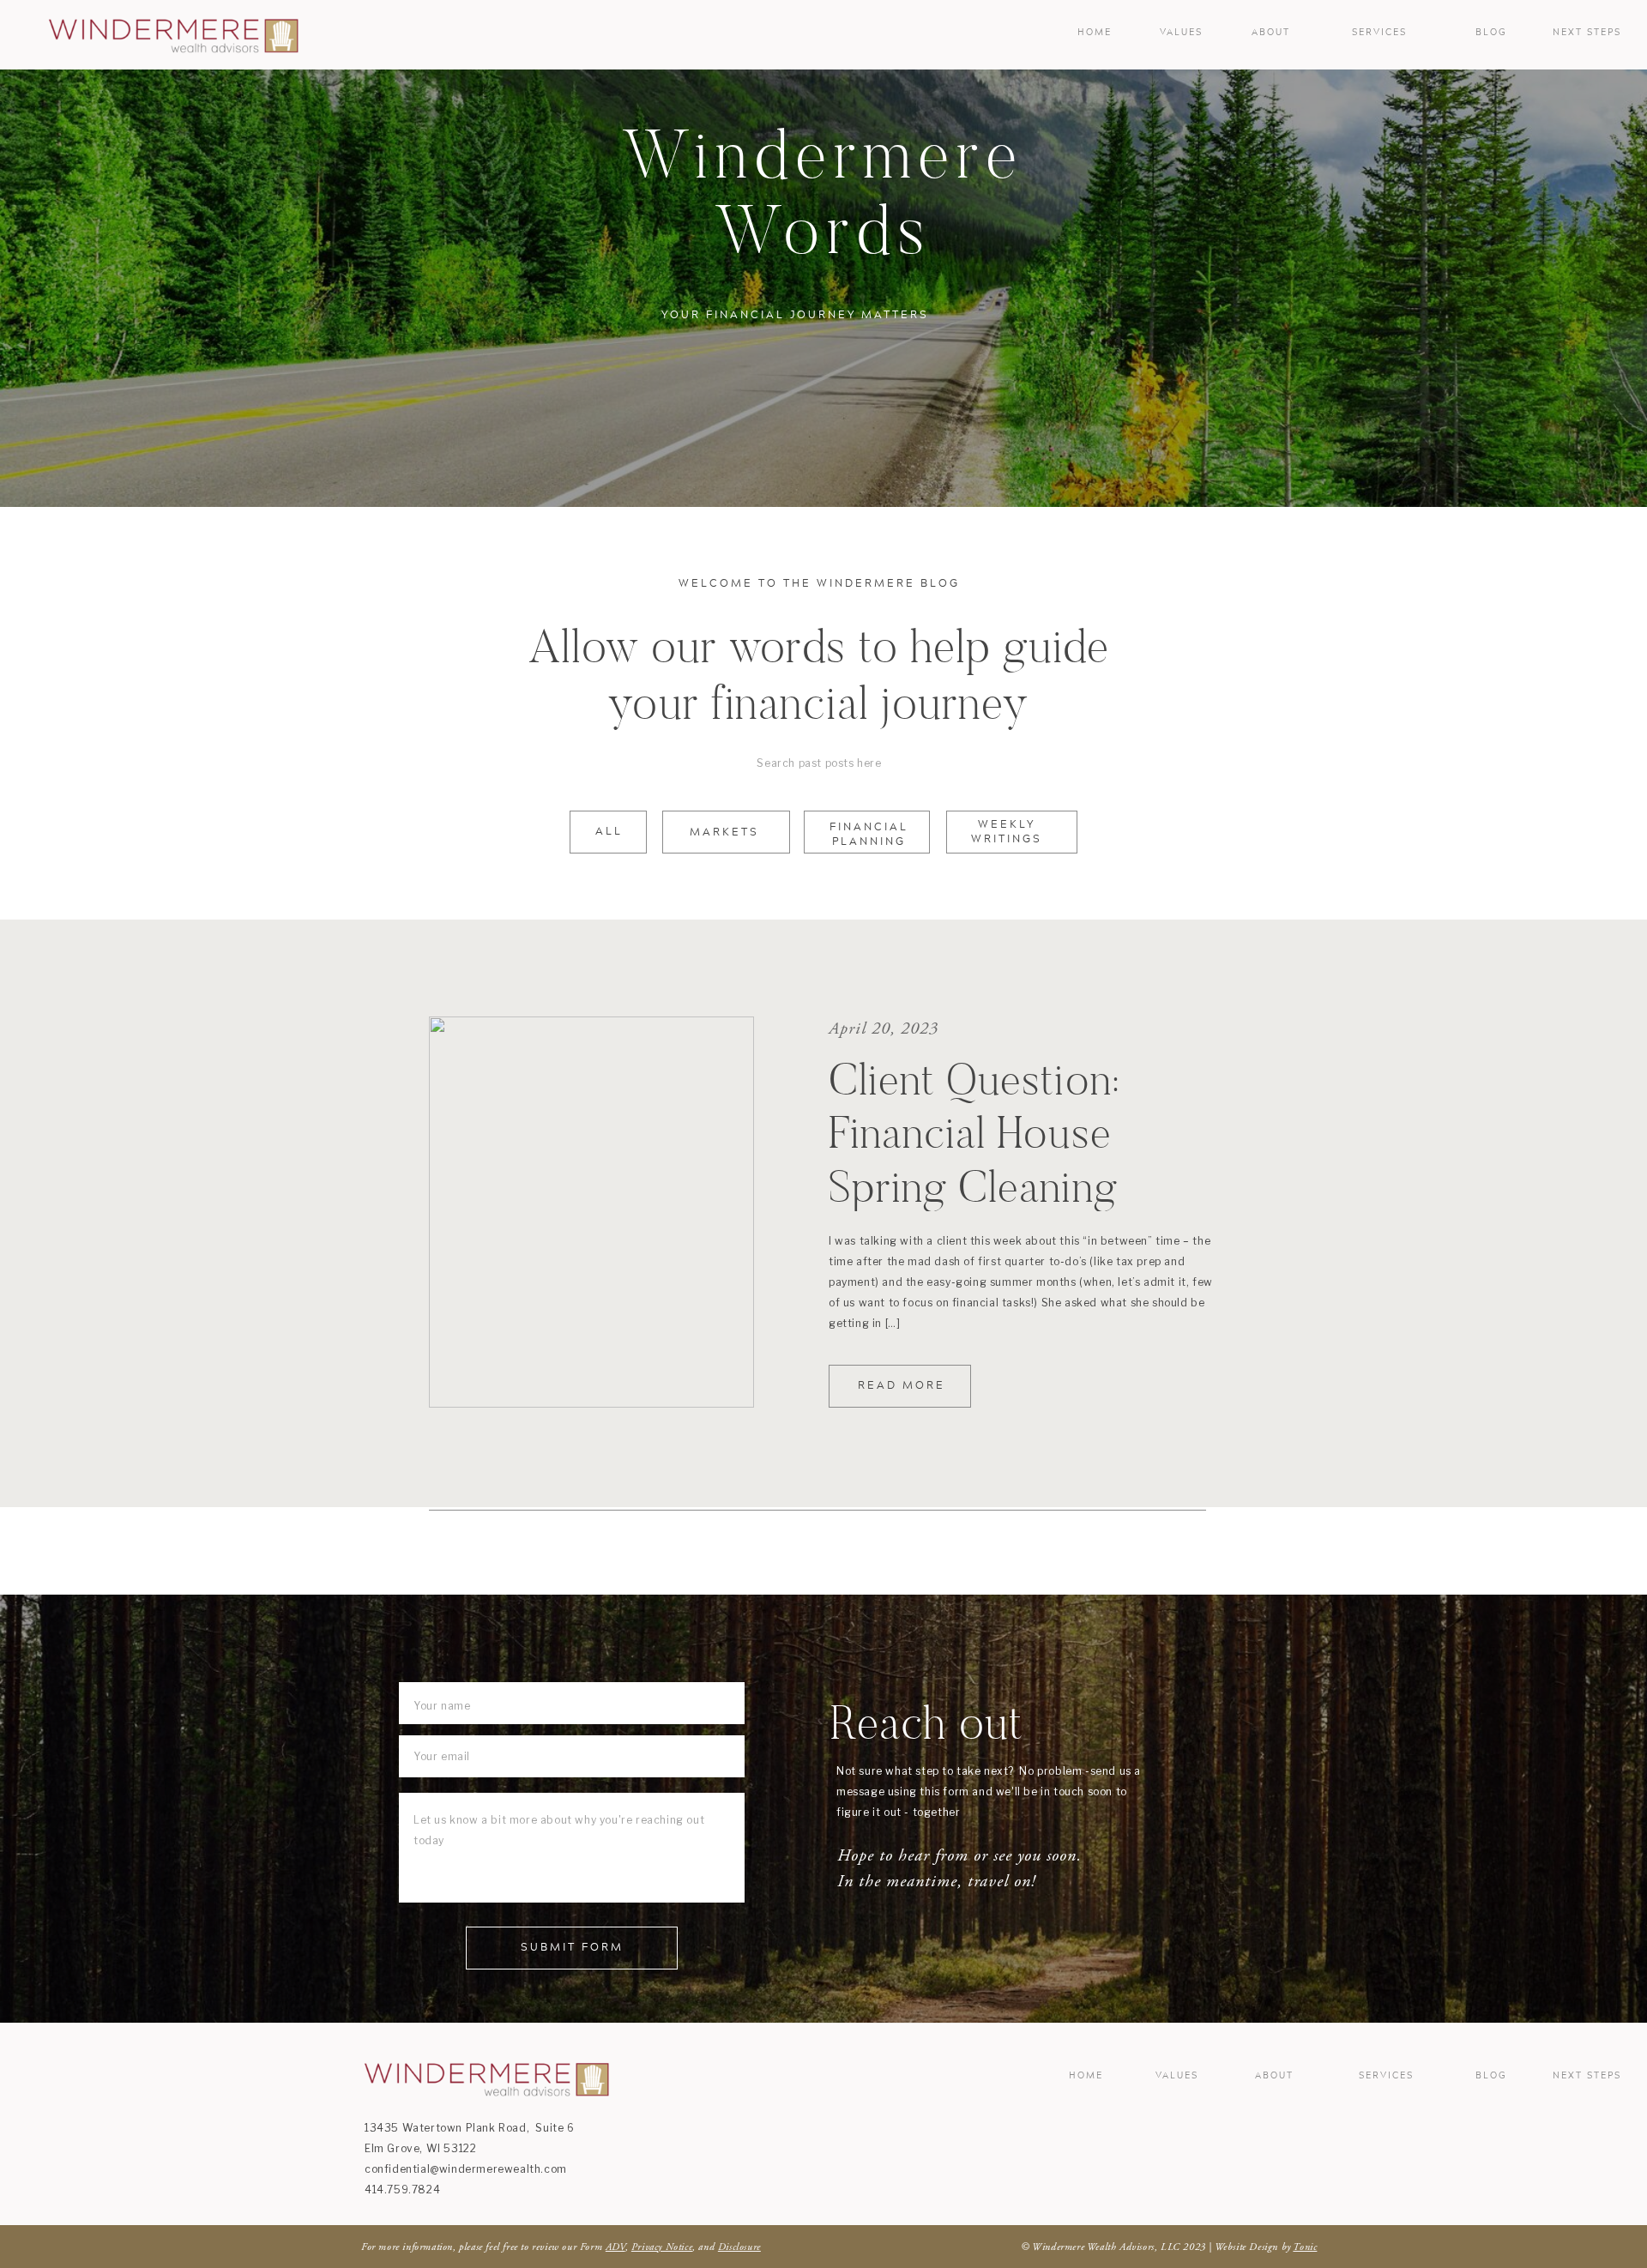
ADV (615, 2247)
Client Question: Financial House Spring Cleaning (974, 1133)
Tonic (1305, 2247)
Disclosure (739, 2247)
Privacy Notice (662, 2247)
